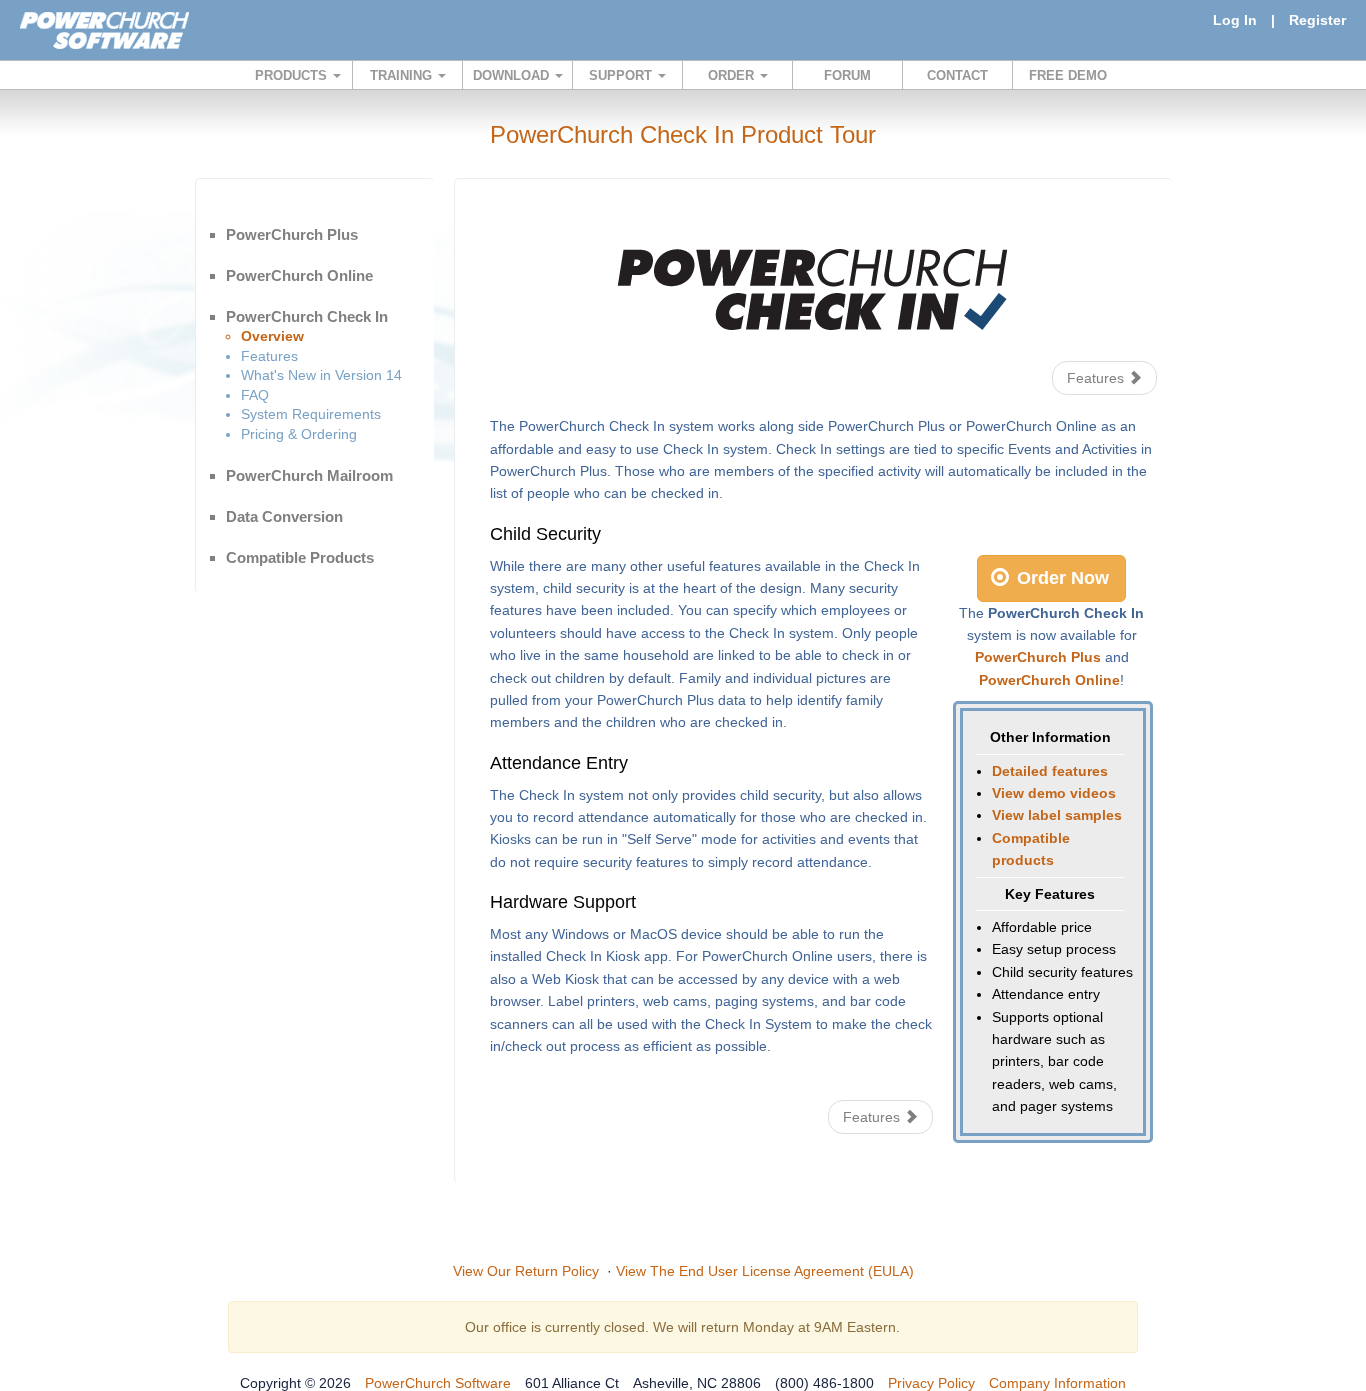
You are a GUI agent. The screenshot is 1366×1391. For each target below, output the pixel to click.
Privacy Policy (931, 1383)
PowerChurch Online (299, 275)
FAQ (255, 395)
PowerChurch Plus (292, 234)
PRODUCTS (293, 75)
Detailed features (1050, 771)
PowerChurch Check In (307, 316)
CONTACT (957, 75)
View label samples (1057, 815)
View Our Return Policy (526, 1271)
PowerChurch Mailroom (309, 475)
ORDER (733, 75)
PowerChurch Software (438, 1383)
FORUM (847, 75)
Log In (1235, 20)
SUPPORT (622, 75)
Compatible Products (300, 557)
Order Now (1060, 578)
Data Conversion (284, 516)
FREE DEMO (1068, 75)
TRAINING (403, 75)
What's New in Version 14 (321, 375)
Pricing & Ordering (299, 434)
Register (1317, 20)
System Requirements (311, 414)
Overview (272, 336)
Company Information (1057, 1383)
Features (269, 356)
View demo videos (1054, 793)
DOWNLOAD (513, 75)
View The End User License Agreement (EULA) (765, 1271)
